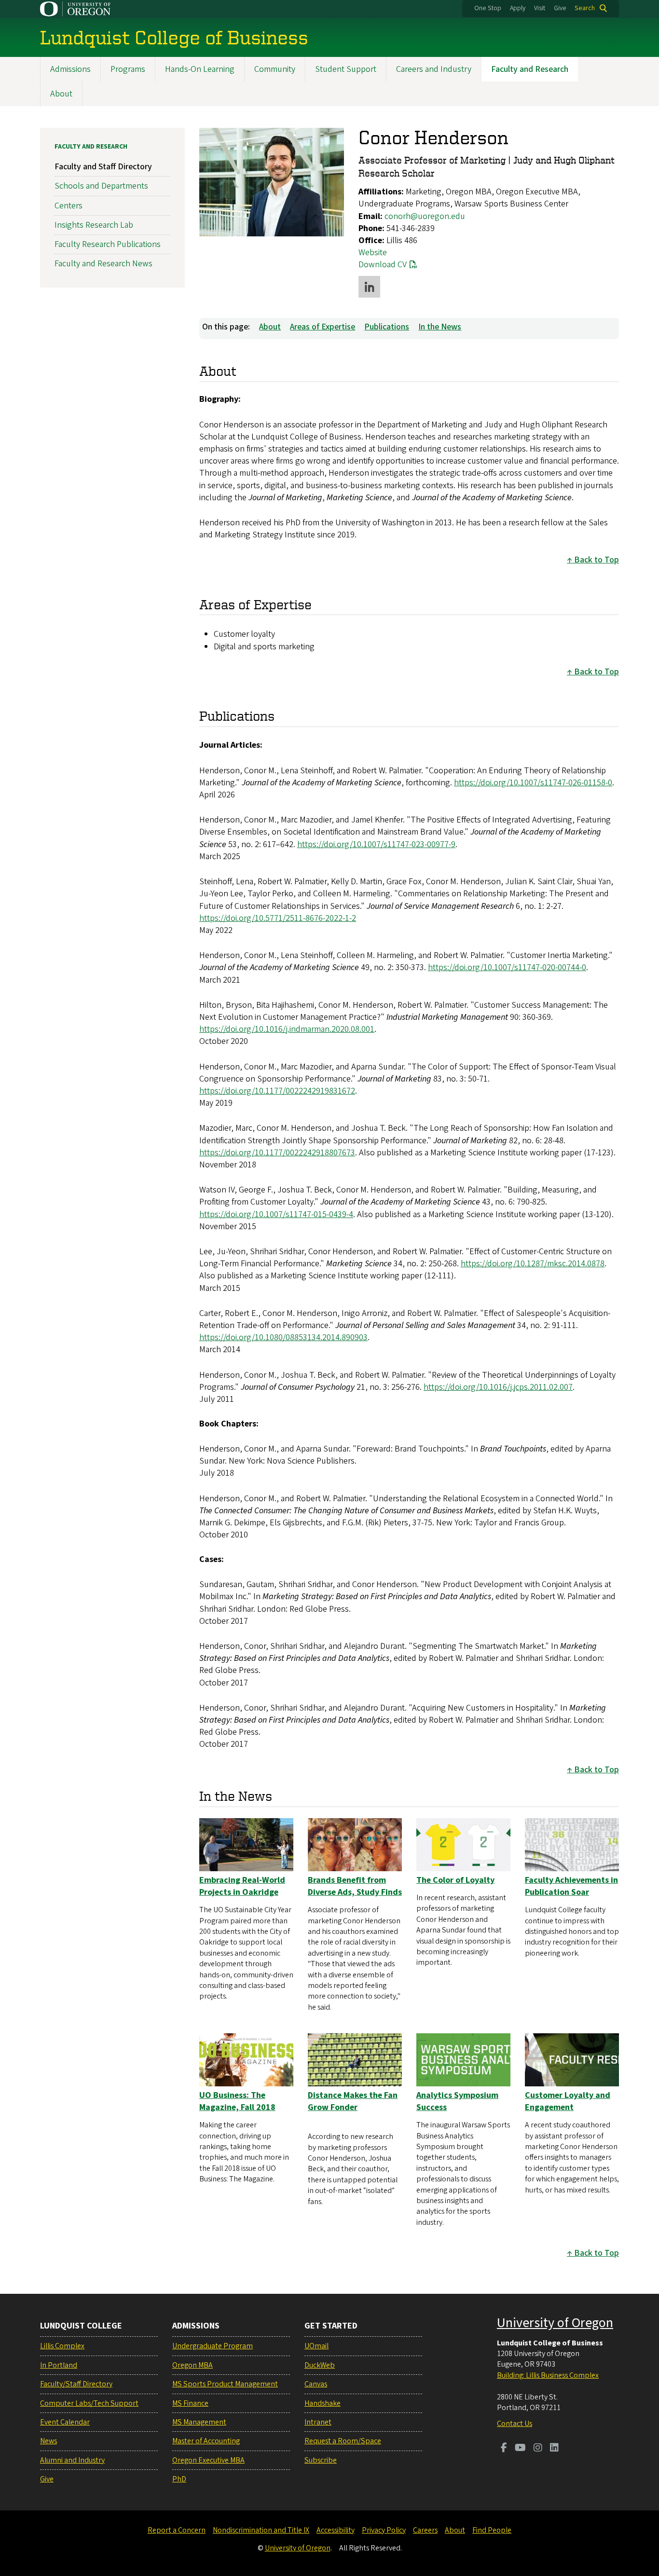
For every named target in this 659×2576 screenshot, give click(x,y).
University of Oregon (555, 2323)
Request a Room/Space (343, 2441)
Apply (518, 8)
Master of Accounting (206, 2441)
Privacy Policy (384, 2530)
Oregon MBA (192, 2365)
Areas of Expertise (323, 327)
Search (585, 8)
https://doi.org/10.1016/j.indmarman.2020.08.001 (287, 1029)
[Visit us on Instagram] (538, 2449)
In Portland (59, 2365)
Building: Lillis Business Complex (548, 2375)
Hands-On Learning (200, 69)
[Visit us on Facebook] (504, 2449)
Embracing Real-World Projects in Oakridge (242, 1886)
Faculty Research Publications (108, 244)
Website (373, 253)
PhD (179, 2479)
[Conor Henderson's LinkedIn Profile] (369, 287)
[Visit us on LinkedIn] (554, 2449)
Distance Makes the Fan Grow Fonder (353, 2101)
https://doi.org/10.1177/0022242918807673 (277, 1153)
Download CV (383, 265)
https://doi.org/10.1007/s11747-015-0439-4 (276, 1214)
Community (275, 69)
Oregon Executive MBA (208, 2460)
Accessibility (336, 2530)
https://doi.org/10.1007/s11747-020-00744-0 (507, 967)
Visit (540, 8)
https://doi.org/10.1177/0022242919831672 (277, 1091)
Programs (128, 69)
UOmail (316, 2346)
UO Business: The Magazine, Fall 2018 (237, 2101)
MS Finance (190, 2403)
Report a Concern (177, 2530)
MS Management (199, 2422)
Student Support (346, 69)
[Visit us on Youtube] (520, 2449)
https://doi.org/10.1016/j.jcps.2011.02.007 (498, 1387)
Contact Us (515, 2424)
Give (560, 8)
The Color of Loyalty (455, 1880)
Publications (387, 327)
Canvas (316, 2384)
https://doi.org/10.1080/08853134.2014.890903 (283, 1337)
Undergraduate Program (213, 2346)
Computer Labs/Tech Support (89, 2403)
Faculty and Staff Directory (103, 167)
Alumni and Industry (72, 2460)
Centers (69, 206)
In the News (440, 327)
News (48, 2441)
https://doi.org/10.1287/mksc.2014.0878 (533, 1264)
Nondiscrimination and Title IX (261, 2530)
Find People (492, 2530)
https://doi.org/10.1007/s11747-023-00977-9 (376, 844)
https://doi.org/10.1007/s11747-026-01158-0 (533, 783)
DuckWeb (320, 2365)
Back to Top (597, 560)
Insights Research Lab (94, 225)
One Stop (488, 8)
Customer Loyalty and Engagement (568, 2101)
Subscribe (321, 2460)
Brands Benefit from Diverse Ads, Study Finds (355, 1886)
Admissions (70, 69)
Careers (425, 2530)
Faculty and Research (530, 69)
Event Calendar (65, 2422)
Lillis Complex (62, 2346)
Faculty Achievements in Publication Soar (571, 1886)
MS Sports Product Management (225, 2384)
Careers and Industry (434, 69)
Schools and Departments (101, 186)
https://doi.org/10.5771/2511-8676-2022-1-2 (278, 918)
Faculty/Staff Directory (76, 2384)
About (61, 94)
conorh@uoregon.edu (425, 216)
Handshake (323, 2403)
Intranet (318, 2422)
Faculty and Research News (103, 264)
